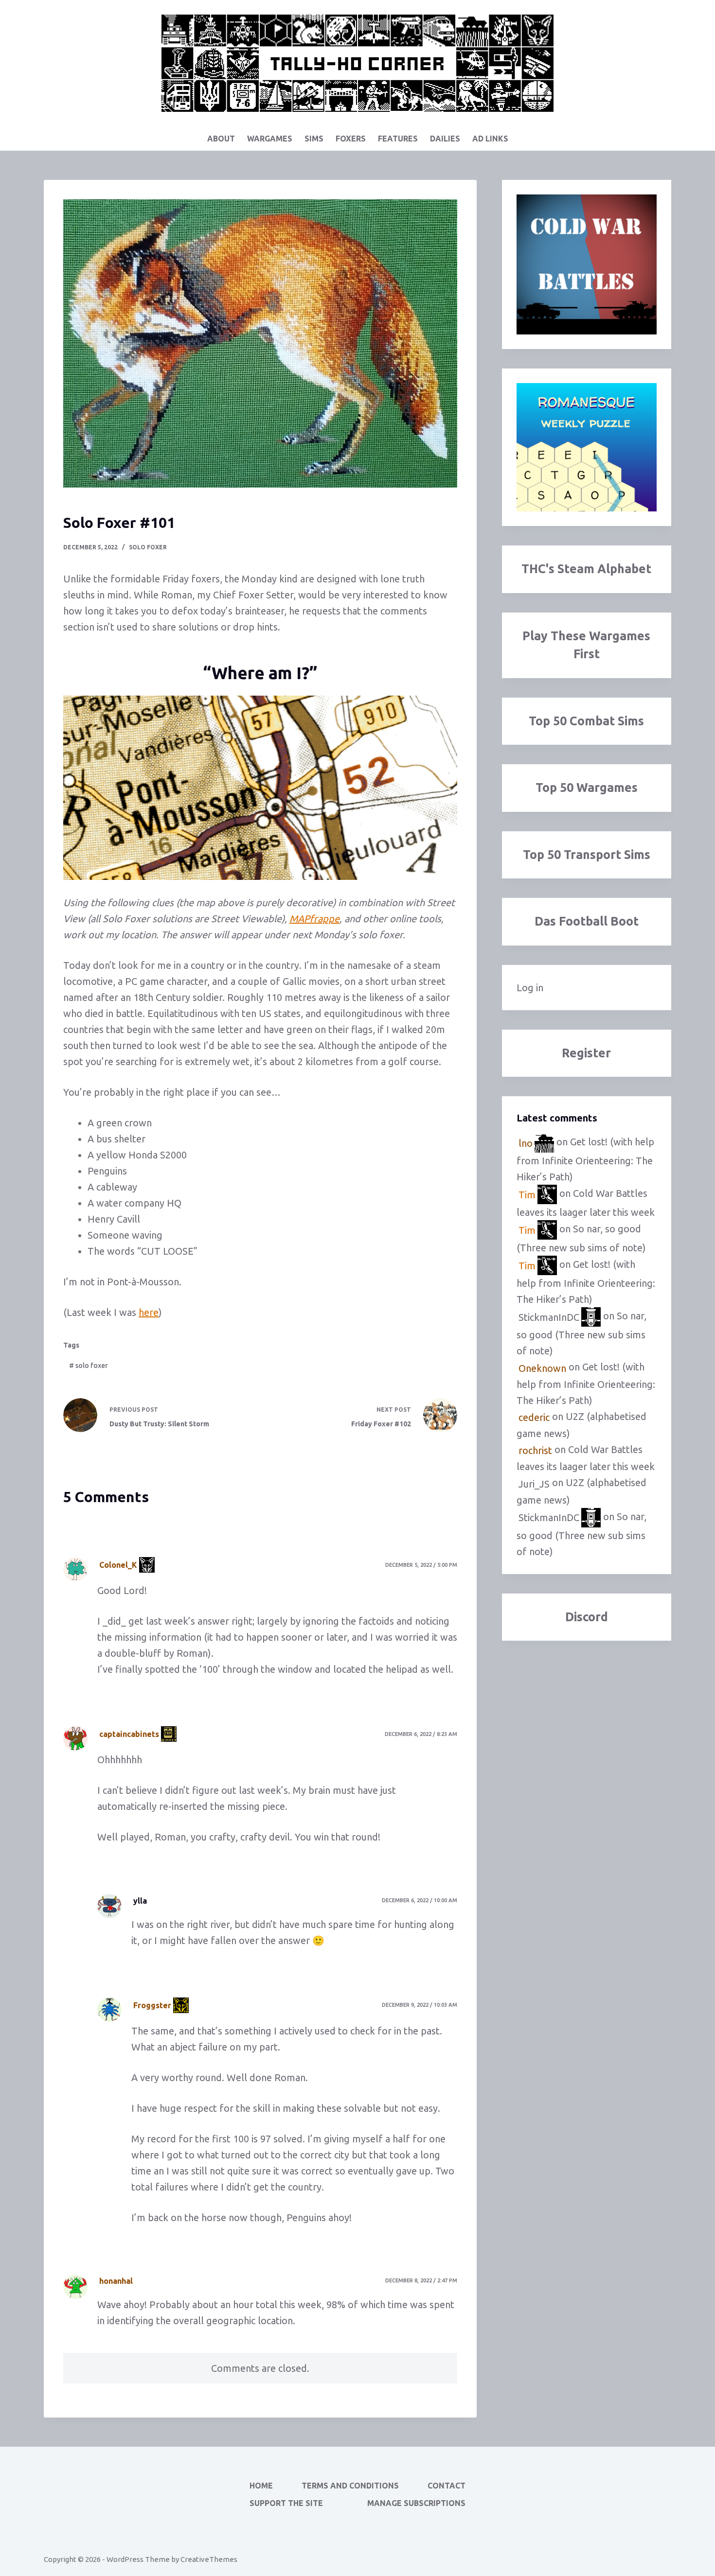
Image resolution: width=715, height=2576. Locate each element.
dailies (445, 139)
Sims (314, 139)
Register (586, 1053)
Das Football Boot (587, 921)
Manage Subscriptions (416, 2503)
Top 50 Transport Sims (587, 855)
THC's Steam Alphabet (586, 569)
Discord (587, 1617)
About (221, 139)
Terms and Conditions (350, 2486)
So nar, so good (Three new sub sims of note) (581, 1334)
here (149, 1312)
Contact (447, 2486)
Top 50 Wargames (587, 788)
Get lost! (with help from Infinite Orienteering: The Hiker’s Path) (585, 1160)
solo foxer (148, 547)
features (398, 139)
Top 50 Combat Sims (586, 721)
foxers (351, 139)
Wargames (270, 139)
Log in (530, 988)
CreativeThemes (209, 2559)
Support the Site (286, 2503)
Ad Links (490, 139)
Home (261, 2486)
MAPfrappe (314, 919)
